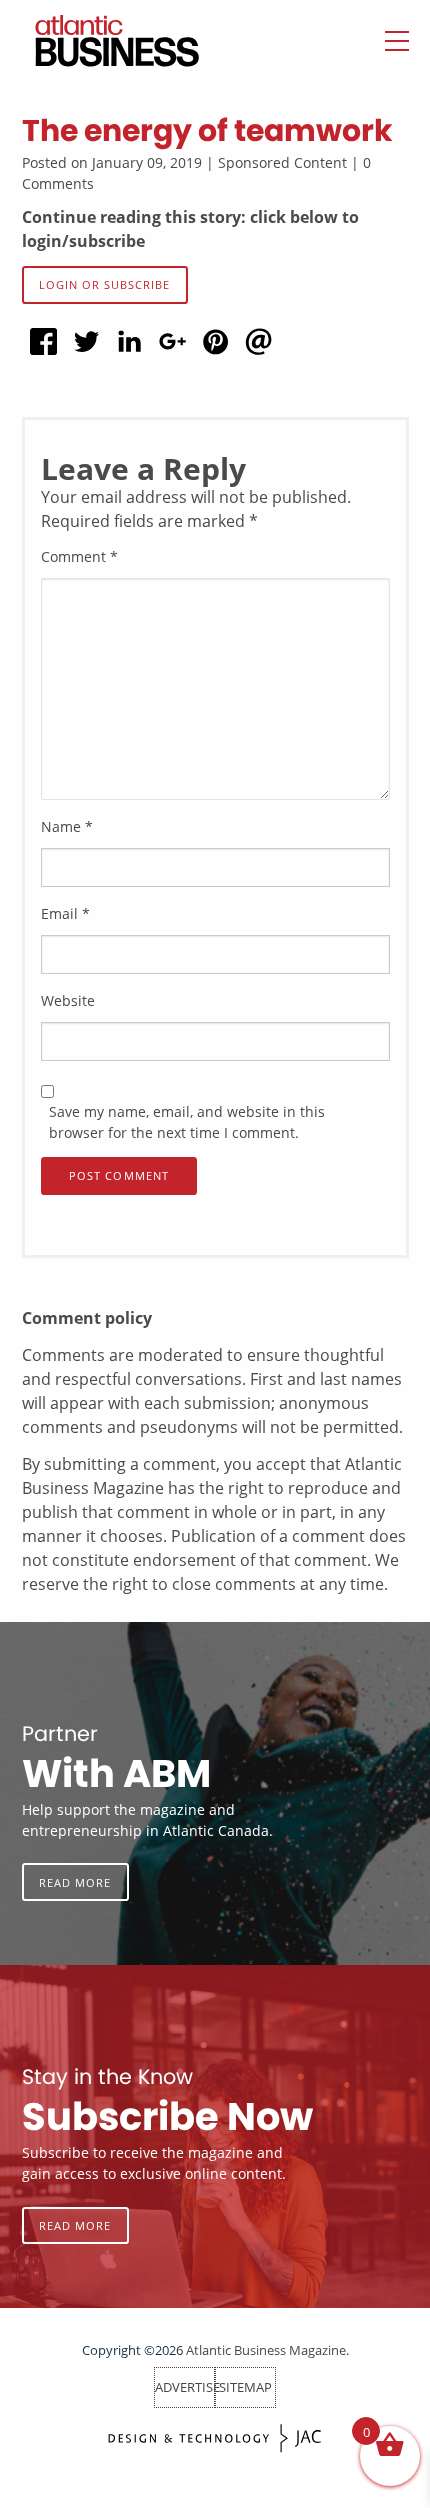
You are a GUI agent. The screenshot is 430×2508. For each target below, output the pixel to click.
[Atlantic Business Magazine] (97, 41)
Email (65, 913)
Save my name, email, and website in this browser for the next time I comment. (187, 1122)
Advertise (187, 2387)
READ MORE (75, 1882)
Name (67, 826)
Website (68, 1000)
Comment (79, 556)
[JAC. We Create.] (215, 2438)
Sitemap (245, 2387)
